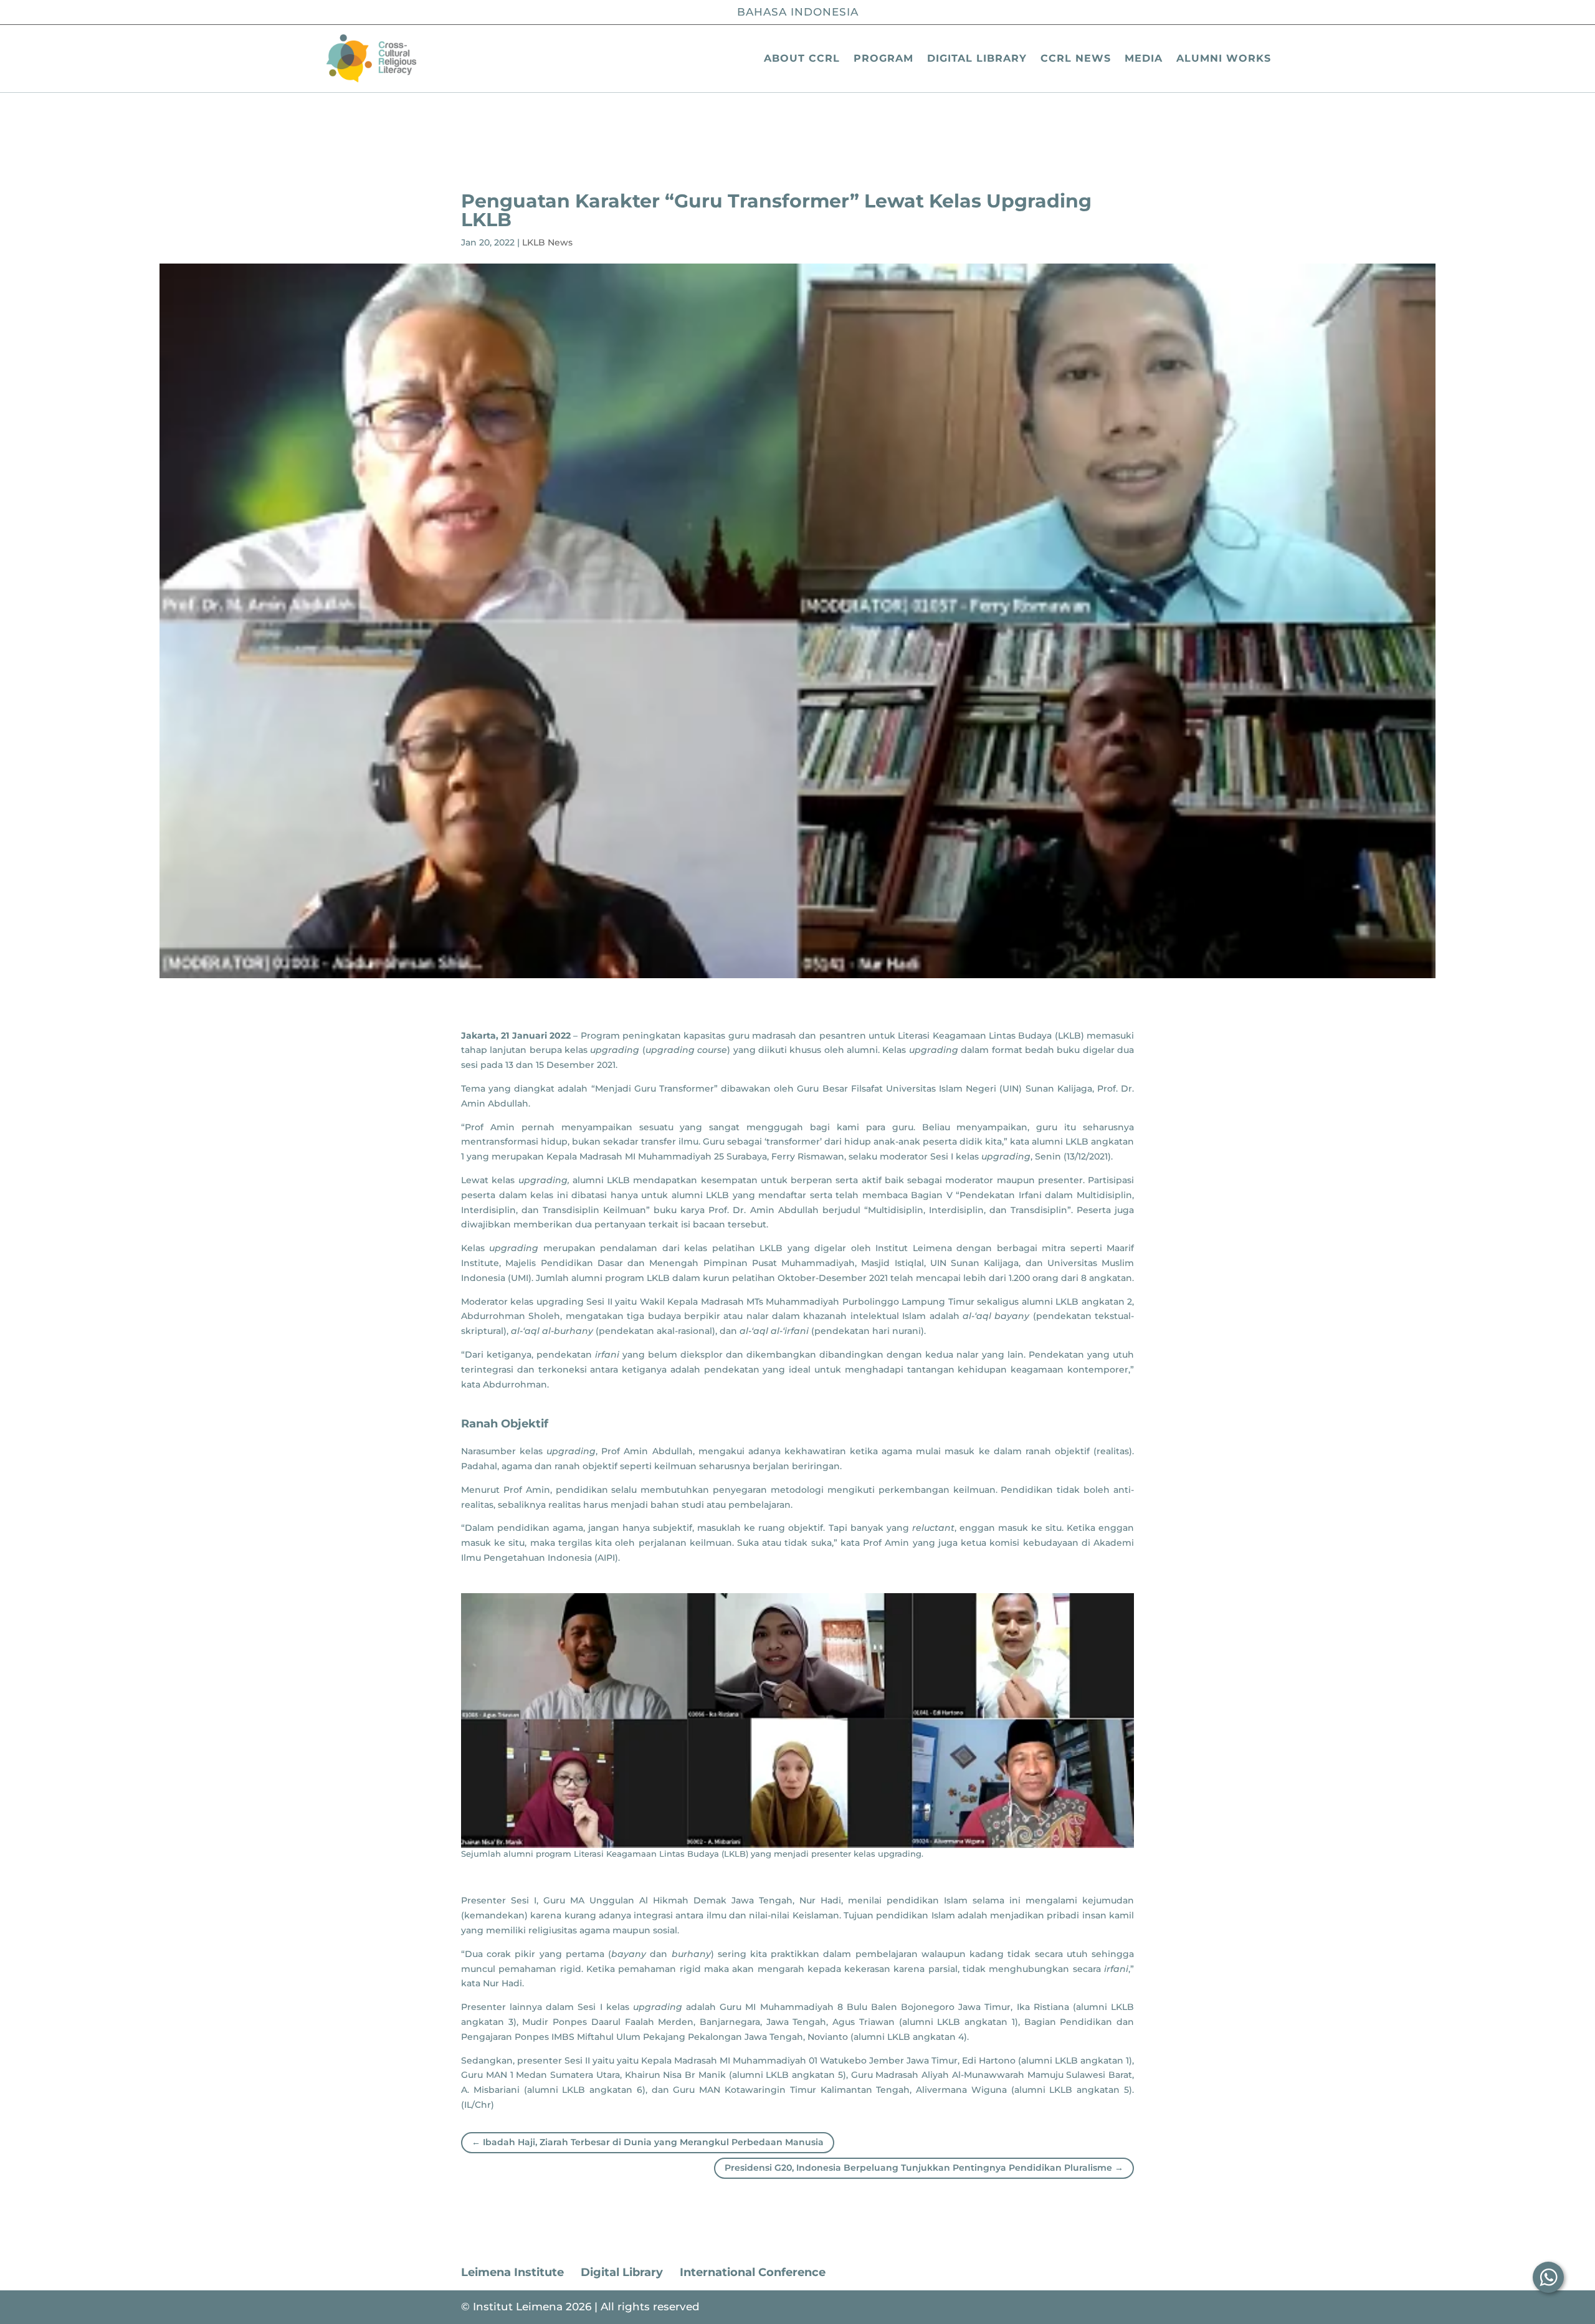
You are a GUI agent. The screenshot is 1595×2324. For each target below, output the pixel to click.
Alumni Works (1224, 58)
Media (1144, 58)
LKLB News (547, 242)
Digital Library (977, 58)
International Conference (753, 2272)
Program (883, 58)
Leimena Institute (512, 2272)
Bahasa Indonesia (798, 12)
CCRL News (1076, 58)
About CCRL (802, 58)
